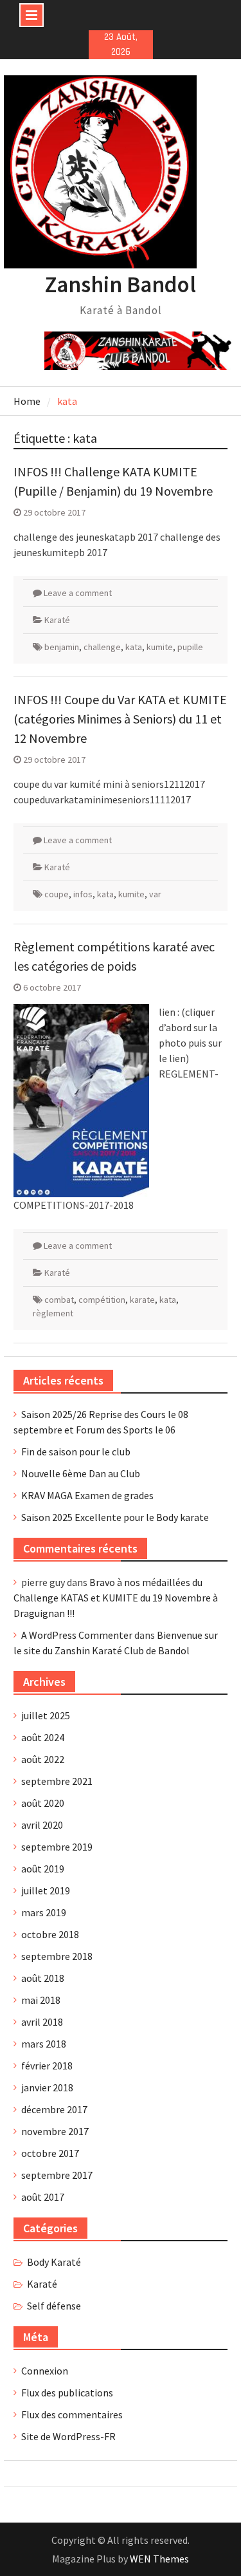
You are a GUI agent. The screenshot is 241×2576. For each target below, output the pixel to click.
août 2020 (43, 1803)
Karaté (57, 620)
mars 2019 (44, 1912)
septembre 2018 (57, 1956)
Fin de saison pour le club (76, 1451)
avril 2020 (42, 1825)
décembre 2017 (54, 2109)
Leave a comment (78, 593)
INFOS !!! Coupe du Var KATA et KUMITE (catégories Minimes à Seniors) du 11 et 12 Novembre (120, 719)
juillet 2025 (46, 1715)
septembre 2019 (57, 1847)
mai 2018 (41, 2000)
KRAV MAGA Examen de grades (87, 1495)
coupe (57, 894)
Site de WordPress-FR (68, 2436)
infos (83, 894)
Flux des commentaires (72, 2414)
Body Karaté (54, 2262)
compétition (102, 1300)
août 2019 (43, 1869)
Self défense (54, 2306)
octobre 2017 (50, 2153)
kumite (160, 647)
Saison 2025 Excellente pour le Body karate (115, 1517)
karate (142, 1300)
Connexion (45, 2371)
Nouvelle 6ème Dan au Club (81, 1473)
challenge (102, 647)
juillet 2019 (46, 1890)
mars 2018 (44, 2044)
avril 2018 (42, 2022)
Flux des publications (67, 2393)
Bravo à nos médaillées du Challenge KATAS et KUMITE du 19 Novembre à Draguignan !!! (116, 1598)
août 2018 (43, 1978)
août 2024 (43, 1737)
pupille (190, 647)
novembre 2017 (55, 2131)
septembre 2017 (57, 2175)
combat (59, 1300)
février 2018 (47, 2066)
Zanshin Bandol (121, 285)
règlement (53, 1313)
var (155, 894)
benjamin (62, 647)
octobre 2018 (50, 1934)
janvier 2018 (47, 2087)
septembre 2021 (57, 1781)
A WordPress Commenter (77, 1635)
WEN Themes (159, 2559)
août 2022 (43, 1759)
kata (134, 647)
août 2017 (43, 2197)
